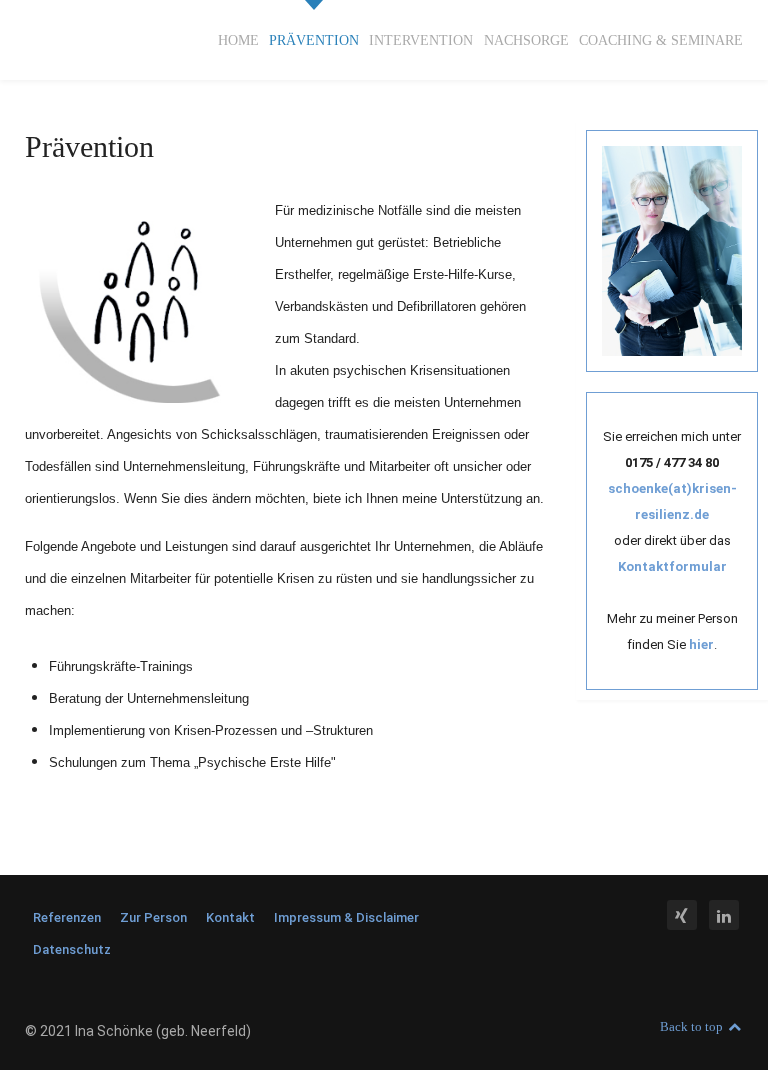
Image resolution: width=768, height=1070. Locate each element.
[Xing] (684, 916)
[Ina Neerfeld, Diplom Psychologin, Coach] (672, 248)
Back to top (693, 1026)
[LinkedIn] (724, 916)
